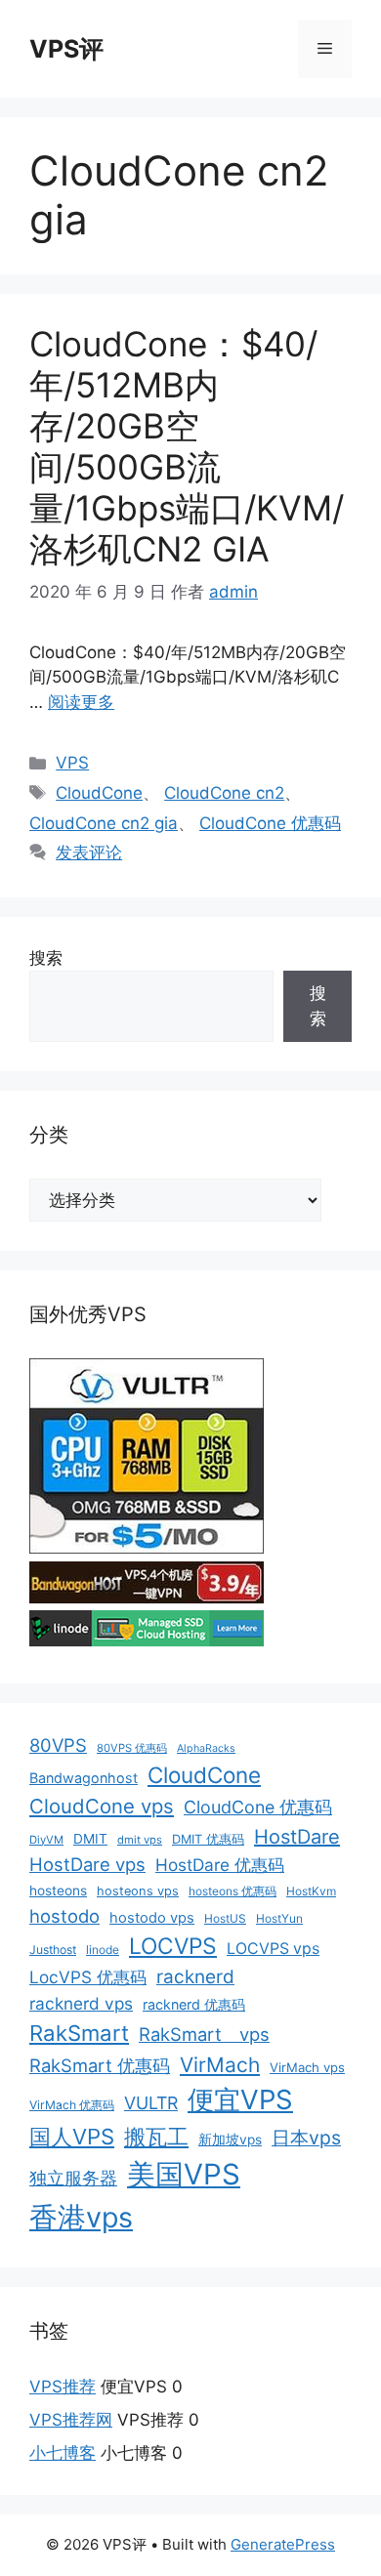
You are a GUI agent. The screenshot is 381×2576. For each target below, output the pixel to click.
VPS (72, 763)
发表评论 (89, 852)
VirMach (220, 2065)
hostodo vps (152, 1918)
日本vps (306, 2138)
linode (103, 1950)
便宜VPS (240, 2099)
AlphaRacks (206, 1748)
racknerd (195, 1977)
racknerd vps (81, 2003)
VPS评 (66, 49)
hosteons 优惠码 (233, 1891)
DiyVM (46, 1840)
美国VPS (184, 2174)
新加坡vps (230, 2140)
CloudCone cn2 (224, 793)
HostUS (225, 1918)
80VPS (58, 1745)
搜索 (46, 958)
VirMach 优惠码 (72, 2105)
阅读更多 (81, 702)
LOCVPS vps (273, 1949)
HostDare (297, 1837)
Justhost (53, 1950)
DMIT (90, 1839)
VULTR (151, 2103)
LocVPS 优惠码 (88, 1977)
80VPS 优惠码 (132, 1748)
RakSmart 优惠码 (100, 2065)
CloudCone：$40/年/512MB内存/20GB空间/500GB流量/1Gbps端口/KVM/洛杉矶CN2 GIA (187, 446)
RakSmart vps (204, 2034)
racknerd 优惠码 (194, 2004)
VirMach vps (307, 2067)
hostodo (64, 1916)
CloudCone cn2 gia (104, 823)
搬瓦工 (156, 2137)
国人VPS (72, 2137)
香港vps (81, 2217)
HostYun (279, 1918)
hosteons (58, 1890)
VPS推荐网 (71, 2420)
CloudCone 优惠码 (270, 823)
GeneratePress (283, 2544)
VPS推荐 (63, 2387)
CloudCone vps (102, 1806)
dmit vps (140, 1840)
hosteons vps (138, 1891)
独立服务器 (73, 2178)
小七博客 (63, 2453)
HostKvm (311, 1891)
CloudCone (99, 793)
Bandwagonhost (84, 1778)
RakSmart (79, 2033)
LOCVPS (173, 1946)
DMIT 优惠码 (208, 1839)
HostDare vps (87, 1864)
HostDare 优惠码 (220, 1865)
